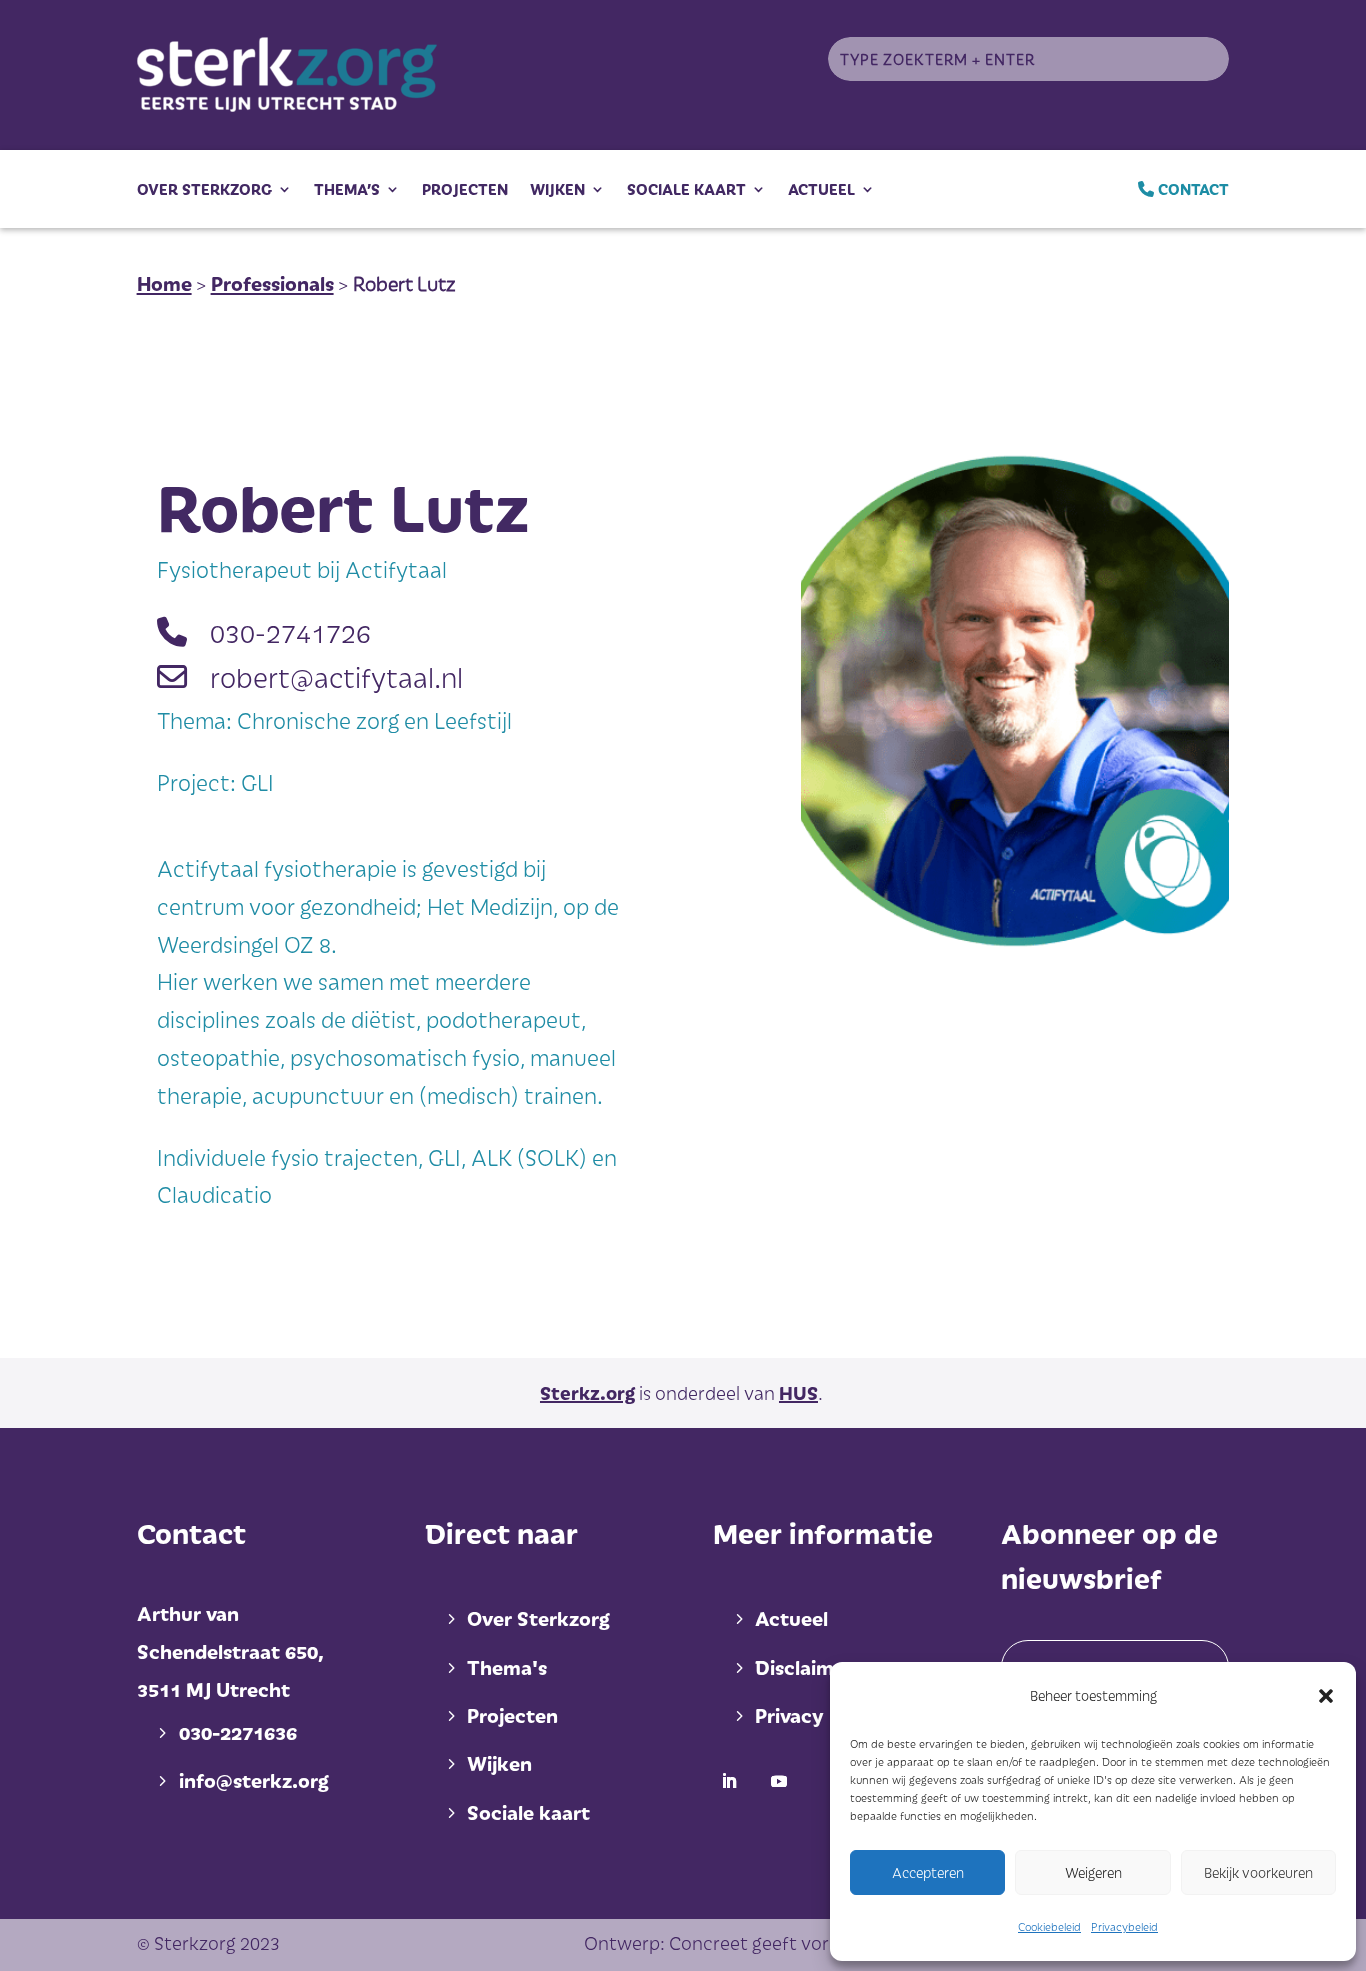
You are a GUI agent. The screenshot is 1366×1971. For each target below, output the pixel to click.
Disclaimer (804, 1667)
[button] (1326, 1696)
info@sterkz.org (254, 1780)
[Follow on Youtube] (779, 1781)
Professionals (272, 283)
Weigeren (1093, 1872)
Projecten (465, 189)
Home (164, 283)
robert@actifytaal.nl (336, 676)
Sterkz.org (587, 1392)
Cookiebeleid (1049, 1926)
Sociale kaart (686, 189)
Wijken (557, 189)
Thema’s (347, 189)
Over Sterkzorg (204, 189)
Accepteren (928, 1872)
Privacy (789, 1715)
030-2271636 (238, 1732)
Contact (1191, 189)
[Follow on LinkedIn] (729, 1781)
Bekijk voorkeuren (1258, 1872)
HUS (798, 1392)
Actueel (821, 189)
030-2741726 (290, 631)
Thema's (507, 1667)
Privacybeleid (1124, 1926)
